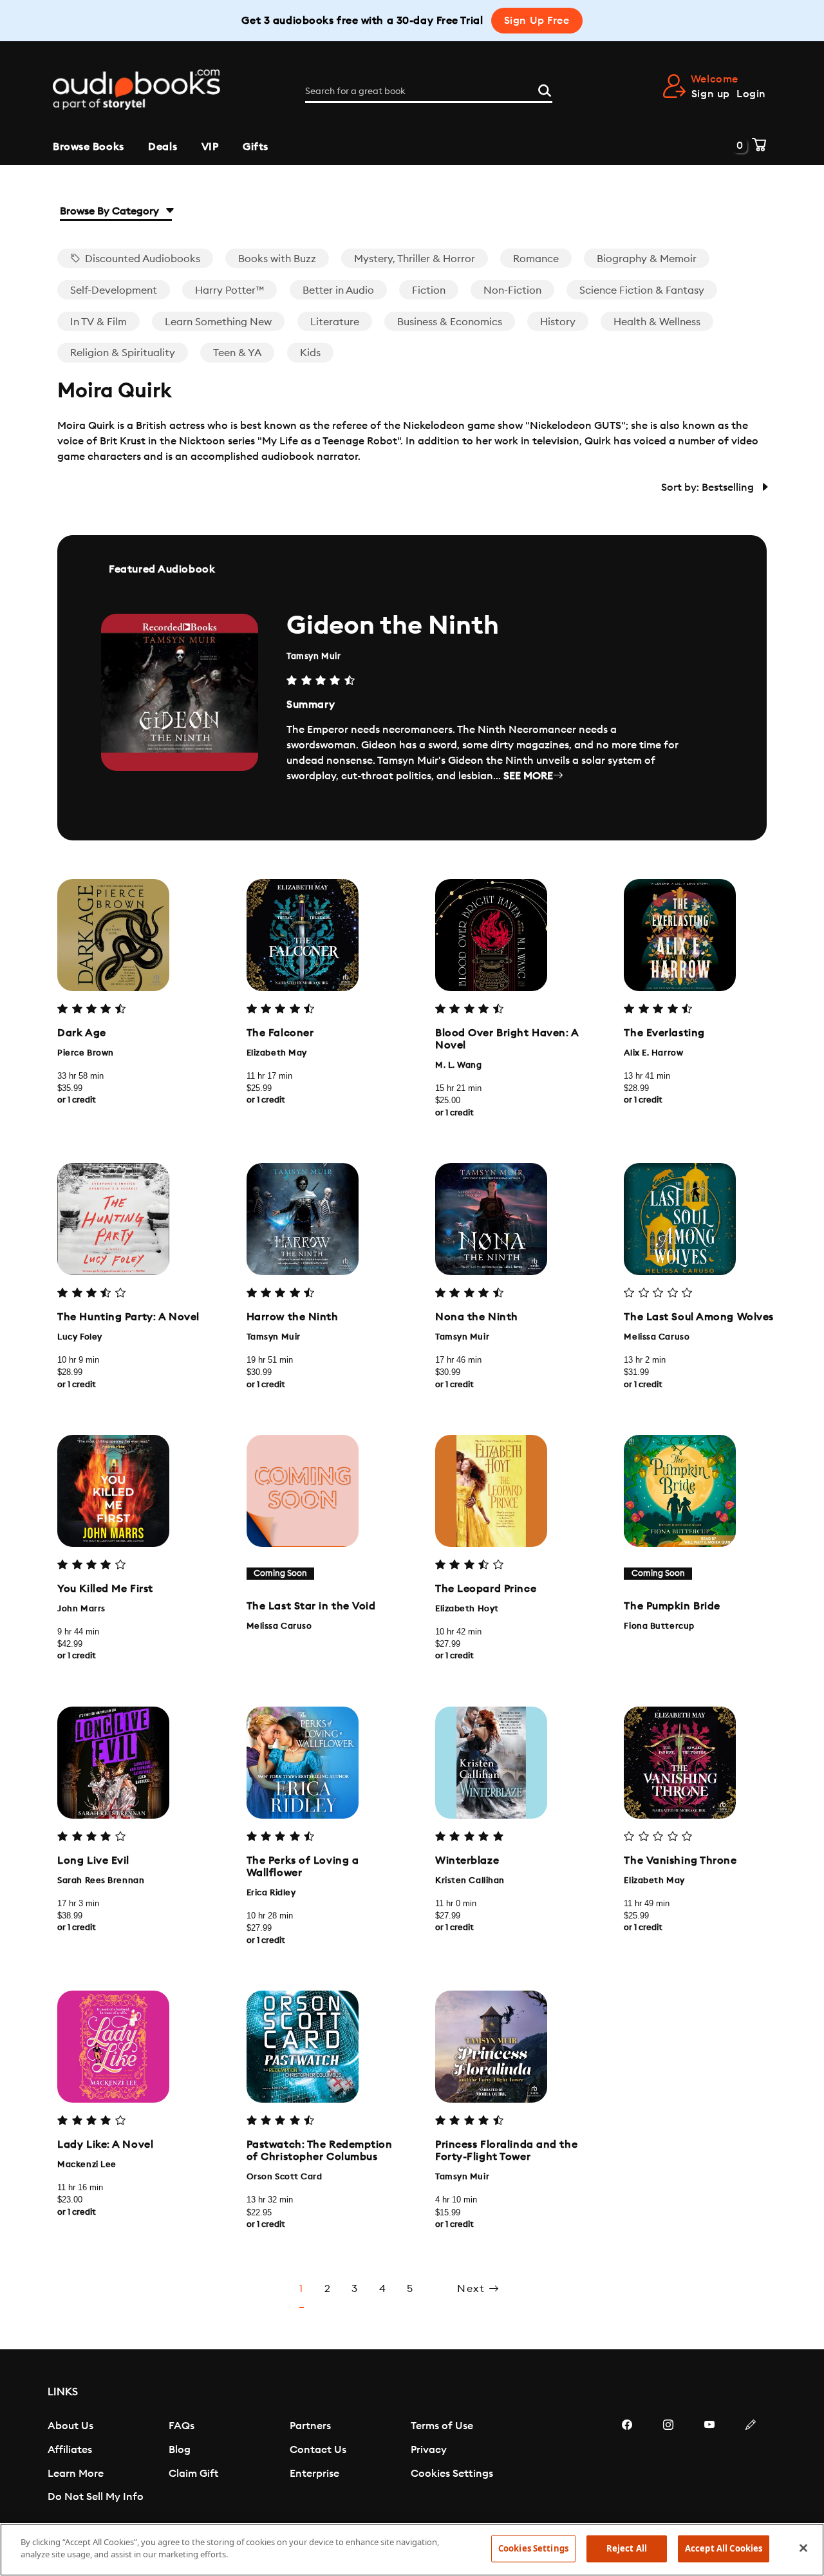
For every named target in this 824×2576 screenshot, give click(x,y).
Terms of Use (442, 2426)
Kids (310, 353)
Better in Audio (338, 290)
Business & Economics (450, 322)
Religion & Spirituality (123, 353)
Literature (335, 322)
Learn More (76, 2474)
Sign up (711, 94)
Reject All (627, 2548)
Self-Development (114, 290)
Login (751, 94)
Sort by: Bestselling (709, 488)
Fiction (429, 290)
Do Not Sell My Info (96, 2497)
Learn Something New (218, 322)
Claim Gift (193, 2474)
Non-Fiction (512, 290)
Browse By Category (111, 211)
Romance (536, 259)
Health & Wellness (657, 322)
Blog (180, 2450)
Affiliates (70, 2450)
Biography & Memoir (647, 259)
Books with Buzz (277, 259)
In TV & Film (98, 322)
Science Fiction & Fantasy (642, 290)
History (558, 322)
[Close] (803, 2548)
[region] (412, 2550)
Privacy (429, 2450)
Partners (310, 2426)
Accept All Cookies (724, 2548)
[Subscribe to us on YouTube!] (709, 2463)
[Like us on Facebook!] (627, 2463)
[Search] (545, 89)
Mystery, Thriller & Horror (415, 259)
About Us (70, 2426)
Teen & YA (237, 353)
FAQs (182, 2426)
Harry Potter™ (229, 290)
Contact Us (318, 2450)
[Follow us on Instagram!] (668, 2463)
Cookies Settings (452, 2474)
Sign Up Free (537, 21)
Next (473, 2289)
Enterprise (314, 2474)
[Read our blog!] (751, 2463)
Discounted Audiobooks (141, 259)
